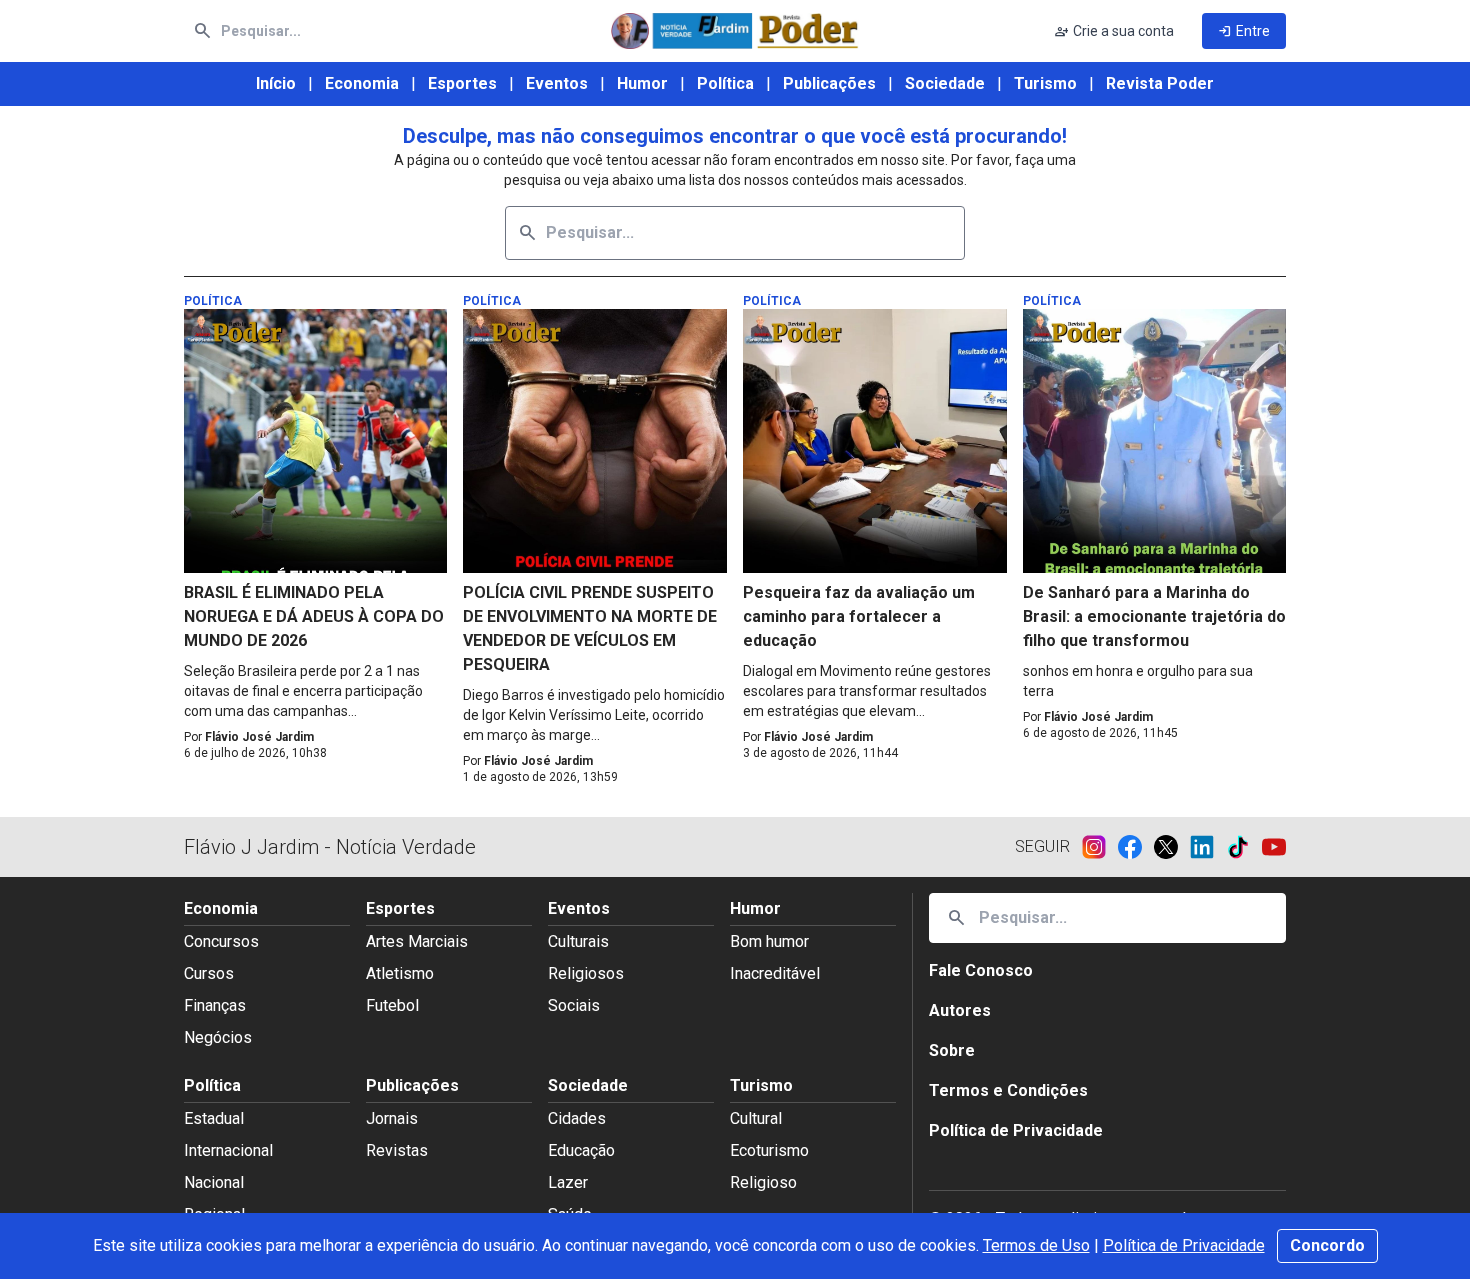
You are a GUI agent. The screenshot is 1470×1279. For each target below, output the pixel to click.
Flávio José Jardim (259, 737)
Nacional (214, 1182)
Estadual (214, 1118)
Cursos (209, 973)
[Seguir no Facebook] (1136, 847)
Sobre (952, 1050)
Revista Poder (1160, 83)
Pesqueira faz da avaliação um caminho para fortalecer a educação (859, 616)
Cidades (577, 1118)
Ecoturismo (769, 1150)
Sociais (574, 1005)
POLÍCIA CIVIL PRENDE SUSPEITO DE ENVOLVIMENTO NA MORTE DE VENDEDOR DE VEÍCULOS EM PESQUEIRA (590, 628)
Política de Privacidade (1184, 1245)
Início (276, 83)
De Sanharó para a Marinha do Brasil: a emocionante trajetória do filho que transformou (1154, 616)
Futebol (392, 1005)
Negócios (218, 1037)
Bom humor (769, 941)
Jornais (392, 1118)
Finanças (215, 1005)
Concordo (1327, 1245)
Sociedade (945, 83)
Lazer (568, 1182)
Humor (642, 83)
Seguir (1042, 846)
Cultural (756, 1118)
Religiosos (586, 973)
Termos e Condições (1008, 1090)
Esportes (462, 83)
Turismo (1045, 83)
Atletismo (400, 973)
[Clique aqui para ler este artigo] (316, 441)
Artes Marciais (417, 941)
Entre (1244, 31)
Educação (581, 1150)
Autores (960, 1010)
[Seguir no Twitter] (1172, 847)
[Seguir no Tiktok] (1244, 847)
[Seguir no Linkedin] (1208, 847)
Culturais (578, 941)
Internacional (228, 1150)
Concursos (221, 941)
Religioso (763, 1182)
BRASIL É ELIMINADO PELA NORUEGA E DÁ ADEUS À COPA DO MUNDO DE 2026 (314, 616)
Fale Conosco (981, 970)
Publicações (829, 83)
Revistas (397, 1150)
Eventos (557, 83)
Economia (362, 83)
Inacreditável (775, 973)
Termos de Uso (1036, 1245)
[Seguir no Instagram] (1100, 847)
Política (725, 83)
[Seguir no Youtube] (1274, 847)
